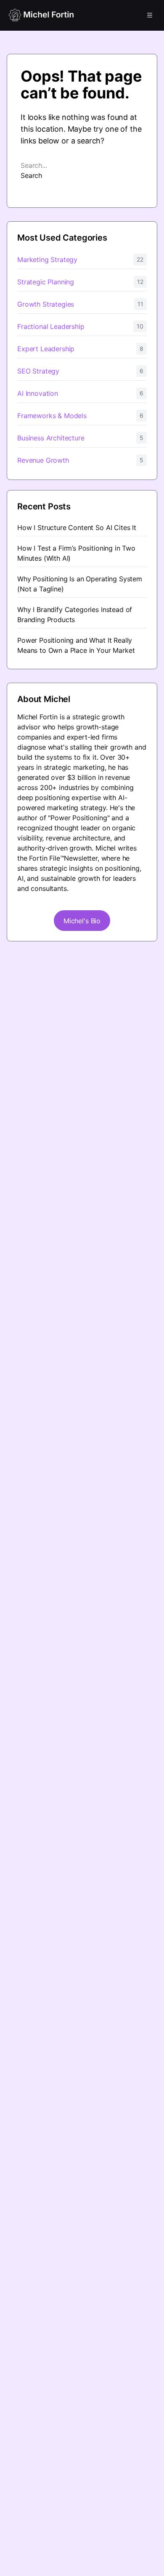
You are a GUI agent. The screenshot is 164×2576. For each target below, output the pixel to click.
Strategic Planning (46, 282)
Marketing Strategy (47, 260)
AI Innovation (38, 393)
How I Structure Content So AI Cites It (77, 527)
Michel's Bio (82, 921)
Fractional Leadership (51, 326)
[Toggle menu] (150, 15)
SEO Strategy (38, 371)
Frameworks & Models (52, 416)
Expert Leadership (46, 349)
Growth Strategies (46, 304)
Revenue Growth (43, 460)
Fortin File (44, 858)
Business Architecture (51, 438)
